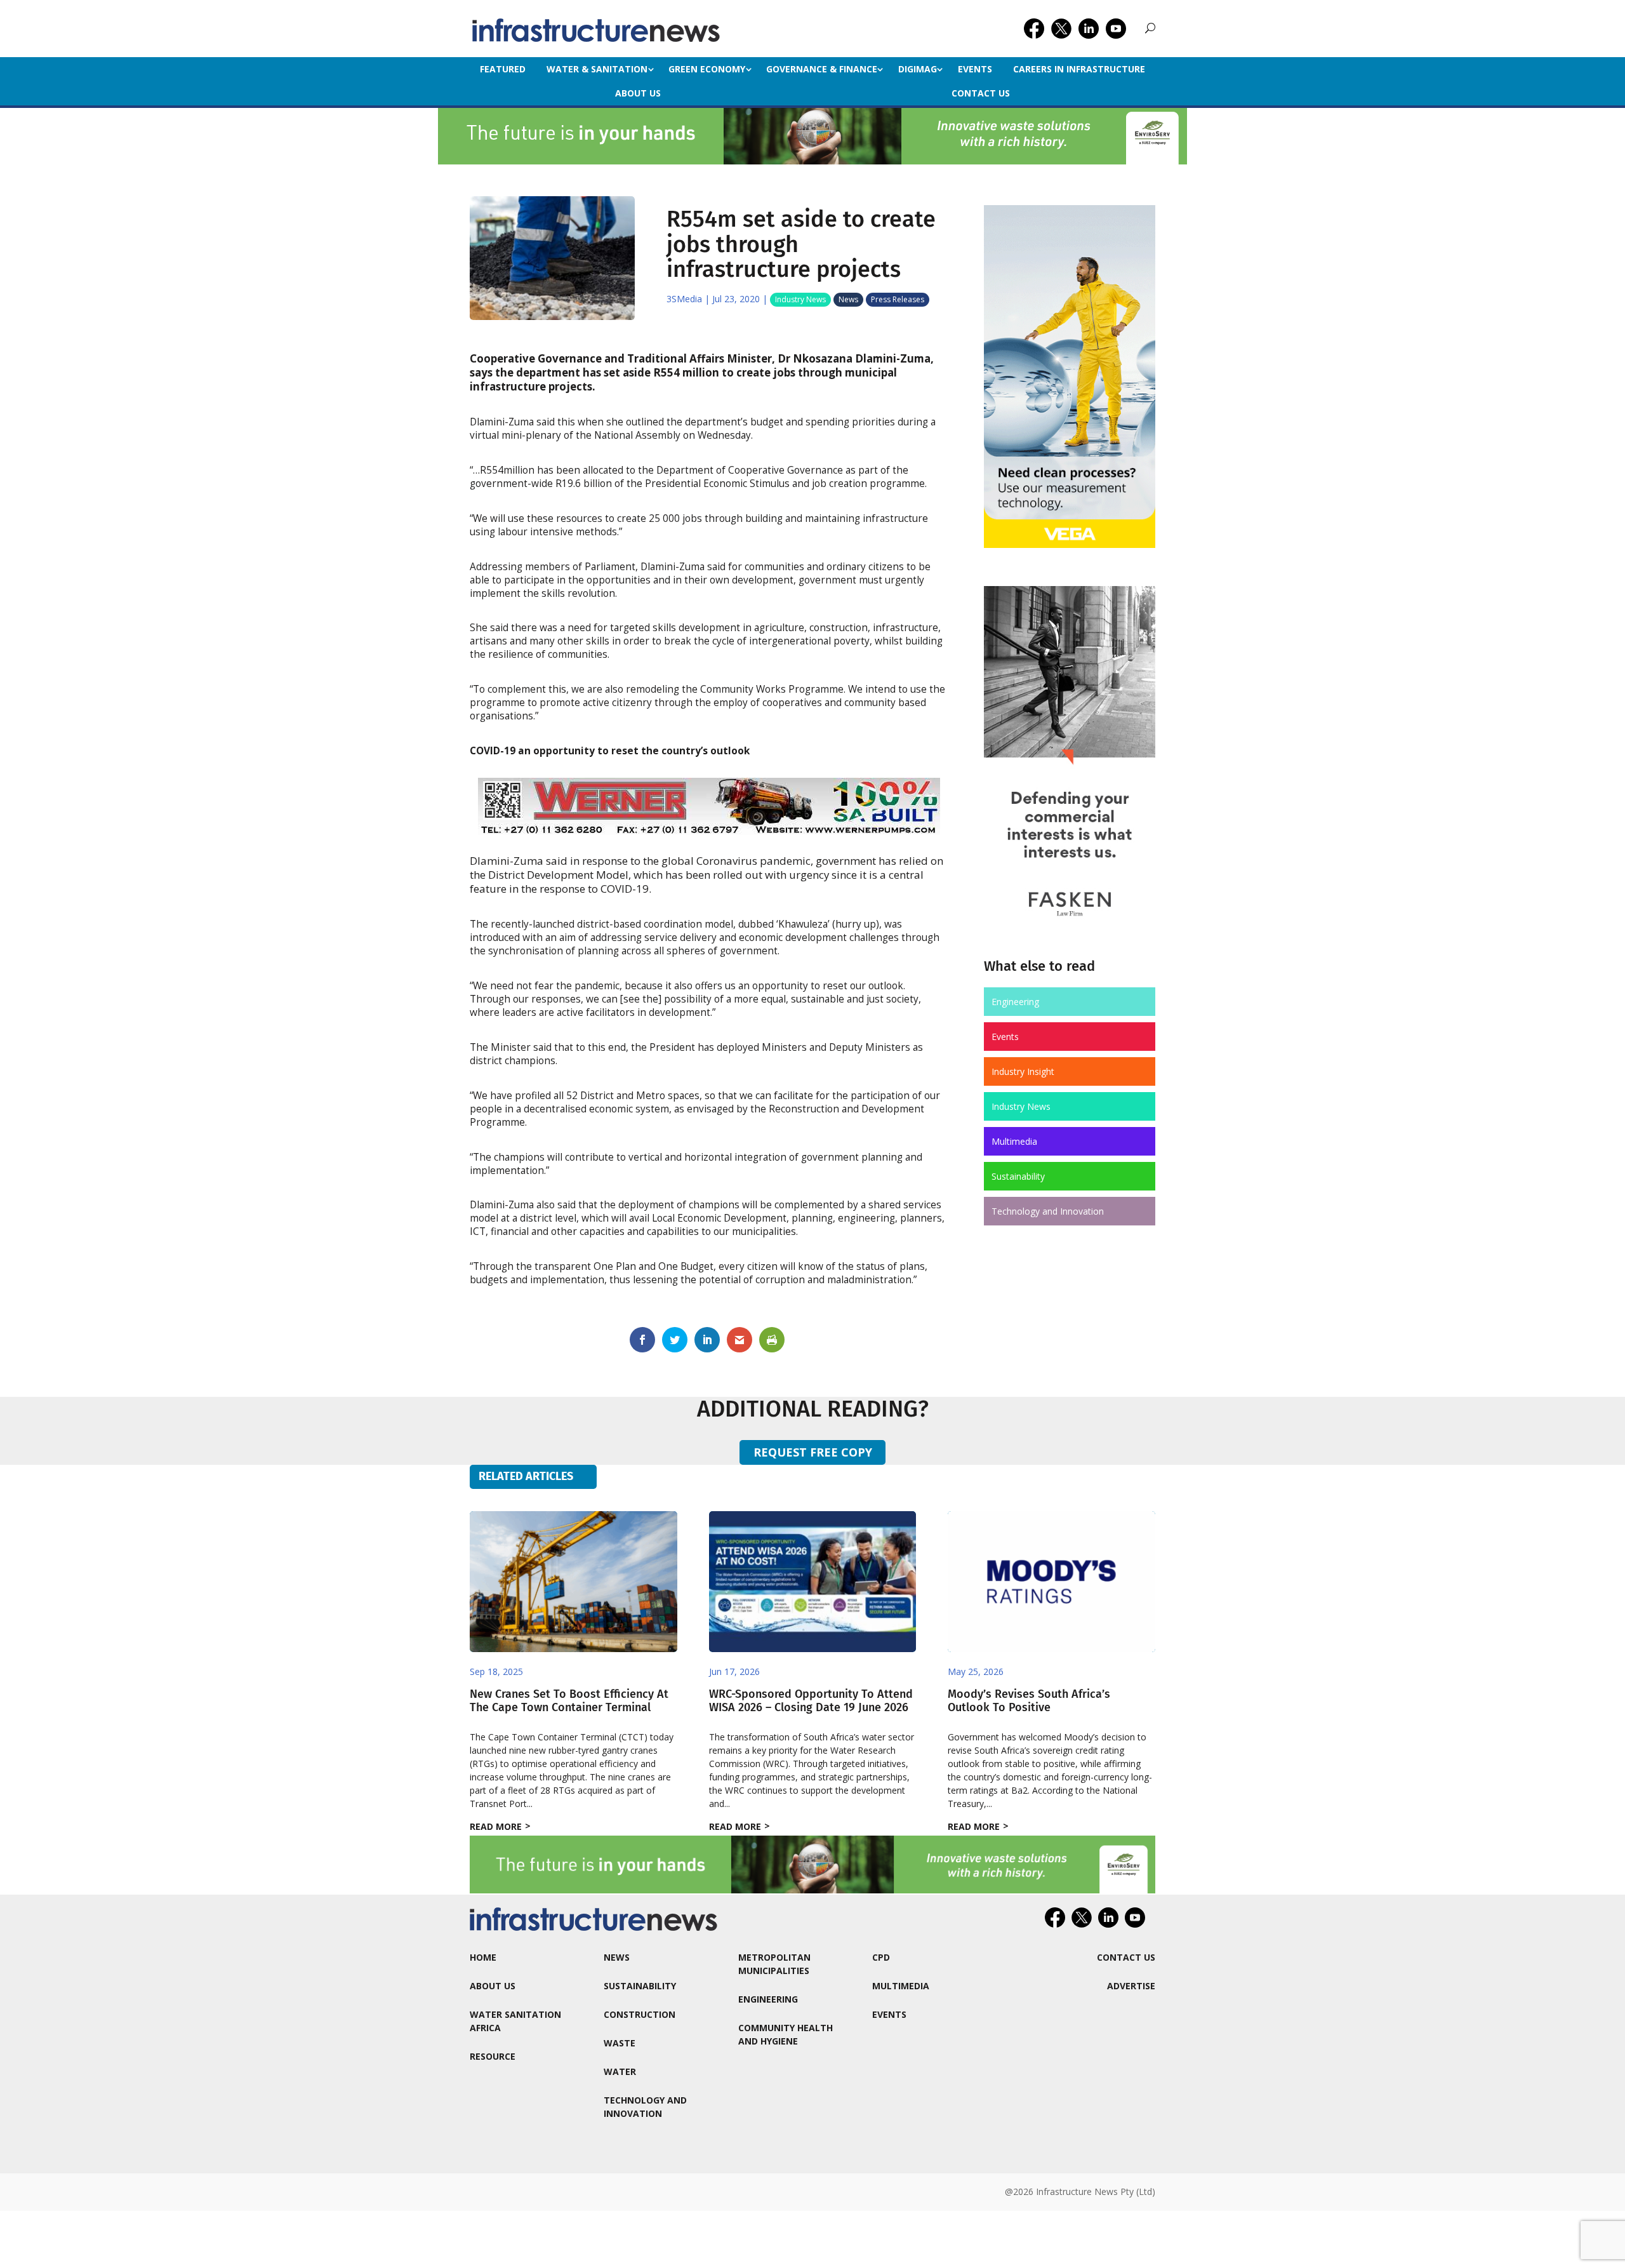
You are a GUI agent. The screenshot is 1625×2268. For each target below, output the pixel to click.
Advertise (1131, 1986)
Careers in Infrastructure (1079, 69)
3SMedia (684, 299)
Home (483, 1957)
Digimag (918, 69)
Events (975, 69)
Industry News (800, 299)
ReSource (493, 2056)
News (848, 299)
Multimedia (1014, 1141)
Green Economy (707, 69)
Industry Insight (1023, 1071)
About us (638, 93)
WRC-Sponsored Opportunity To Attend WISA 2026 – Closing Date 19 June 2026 (811, 1701)
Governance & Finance (822, 69)
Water (620, 2071)
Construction (640, 2014)
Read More (496, 1826)
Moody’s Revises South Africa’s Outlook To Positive (1029, 1701)
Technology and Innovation (1048, 1211)
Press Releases (898, 299)
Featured (503, 69)
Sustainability (1018, 1176)
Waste (620, 2043)
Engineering (1015, 1002)
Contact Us (981, 93)
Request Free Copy (813, 1452)
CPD (881, 1957)
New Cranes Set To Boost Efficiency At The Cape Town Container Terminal (569, 1701)
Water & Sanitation (597, 69)
